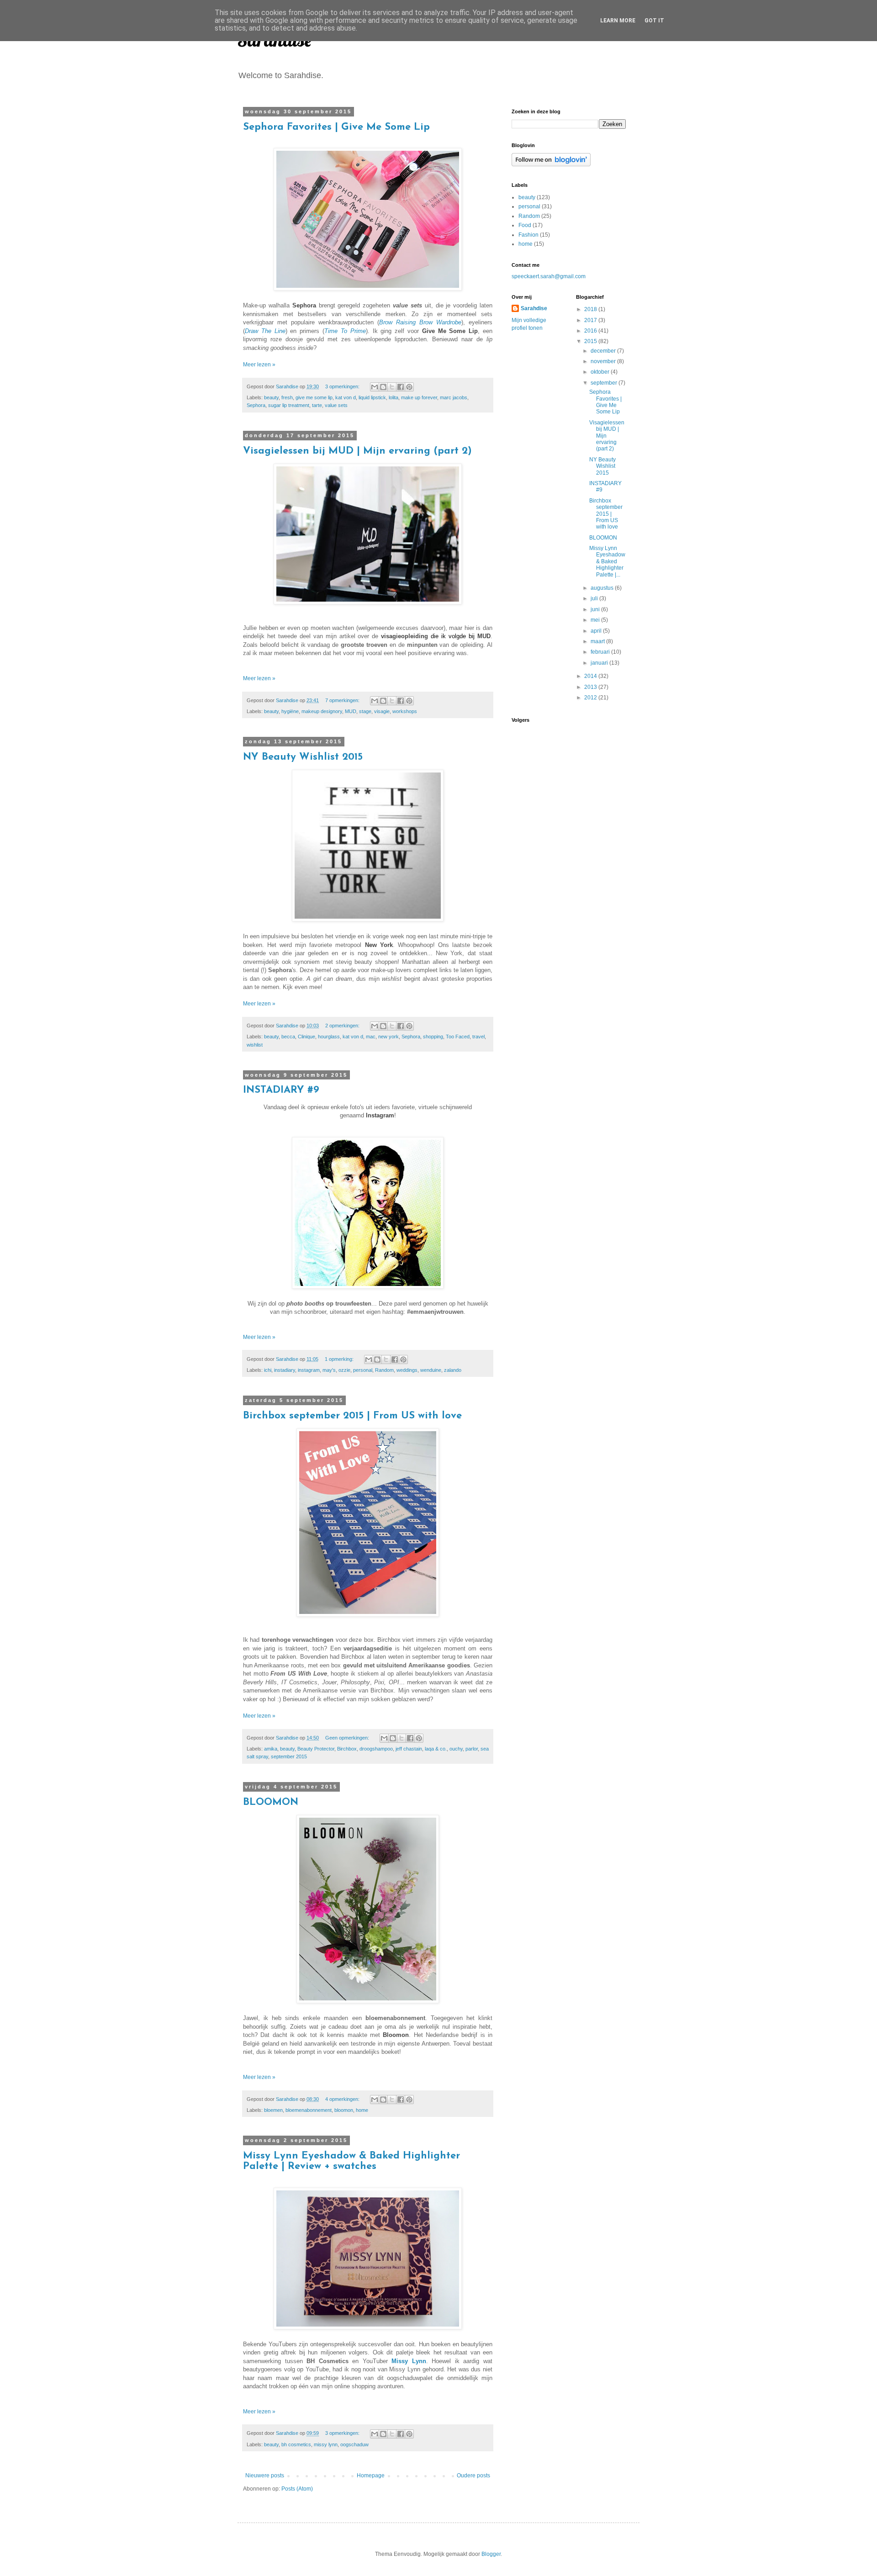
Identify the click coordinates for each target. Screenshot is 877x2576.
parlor (472, 1749)
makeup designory (322, 711)
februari (601, 652)
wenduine (431, 1370)
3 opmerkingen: (343, 386)
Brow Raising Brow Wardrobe (420, 322)
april (597, 631)
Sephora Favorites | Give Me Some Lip (336, 127)
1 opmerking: (340, 1359)
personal (363, 1370)
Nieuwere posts (265, 2475)
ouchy (456, 1749)
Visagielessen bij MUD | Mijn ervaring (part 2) (357, 451)
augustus (603, 588)
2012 (591, 698)
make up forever (419, 397)
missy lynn (326, 2444)
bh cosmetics (296, 2444)
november (604, 361)
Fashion (528, 235)
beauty (271, 397)
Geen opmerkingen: (348, 1738)
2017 (591, 320)
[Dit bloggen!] (383, 387)
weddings (407, 1370)
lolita (394, 397)
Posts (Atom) (297, 2489)
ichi (268, 1370)
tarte (317, 405)
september (605, 383)
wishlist (255, 1045)
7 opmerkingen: (343, 700)
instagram (309, 1370)
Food (525, 225)
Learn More (618, 21)
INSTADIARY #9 (281, 1090)
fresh (287, 397)
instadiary (285, 1370)
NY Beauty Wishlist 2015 (303, 757)
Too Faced (458, 1037)
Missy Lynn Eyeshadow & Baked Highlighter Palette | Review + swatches (351, 2161)
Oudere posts (473, 2475)
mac (371, 1037)
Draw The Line (265, 331)
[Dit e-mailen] (375, 387)
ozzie (344, 1370)
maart (598, 641)
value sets (336, 405)
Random (384, 1370)
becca (288, 1037)
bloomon (344, 2110)
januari (600, 663)
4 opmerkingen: (343, 2099)
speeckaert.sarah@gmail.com (549, 276)
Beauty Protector (316, 1749)
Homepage (371, 2475)
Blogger (491, 2554)
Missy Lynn (409, 2361)
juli (595, 598)
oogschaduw (354, 2444)
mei (596, 620)
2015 (591, 341)
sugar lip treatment (289, 405)
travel (478, 1037)
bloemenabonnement (309, 2110)
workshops (405, 711)
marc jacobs (454, 397)
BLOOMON (271, 1802)
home (362, 2110)
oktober (601, 372)
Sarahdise (534, 308)
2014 (591, 676)
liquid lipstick (372, 397)
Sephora (256, 405)
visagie (382, 711)
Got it (654, 21)
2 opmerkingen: (343, 1026)
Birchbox (347, 1749)
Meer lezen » (259, 365)
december (604, 351)
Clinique (306, 1037)
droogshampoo (376, 1749)
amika (271, 1749)
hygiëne (290, 711)
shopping (433, 1037)
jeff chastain (409, 1749)
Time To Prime (345, 331)
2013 (591, 687)
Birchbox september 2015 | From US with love (352, 1416)
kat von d (346, 397)
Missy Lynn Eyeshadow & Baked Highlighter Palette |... (607, 561)
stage (365, 711)
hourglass (329, 1037)
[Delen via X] (392, 387)
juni (596, 609)
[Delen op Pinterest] (409, 387)
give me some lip (314, 397)
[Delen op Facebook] (401, 387)
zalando (453, 1370)
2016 (591, 331)
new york (388, 1037)
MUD (351, 711)
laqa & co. (436, 1749)
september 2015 (289, 1756)
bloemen (273, 2110)
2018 (591, 309)
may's (329, 1370)
